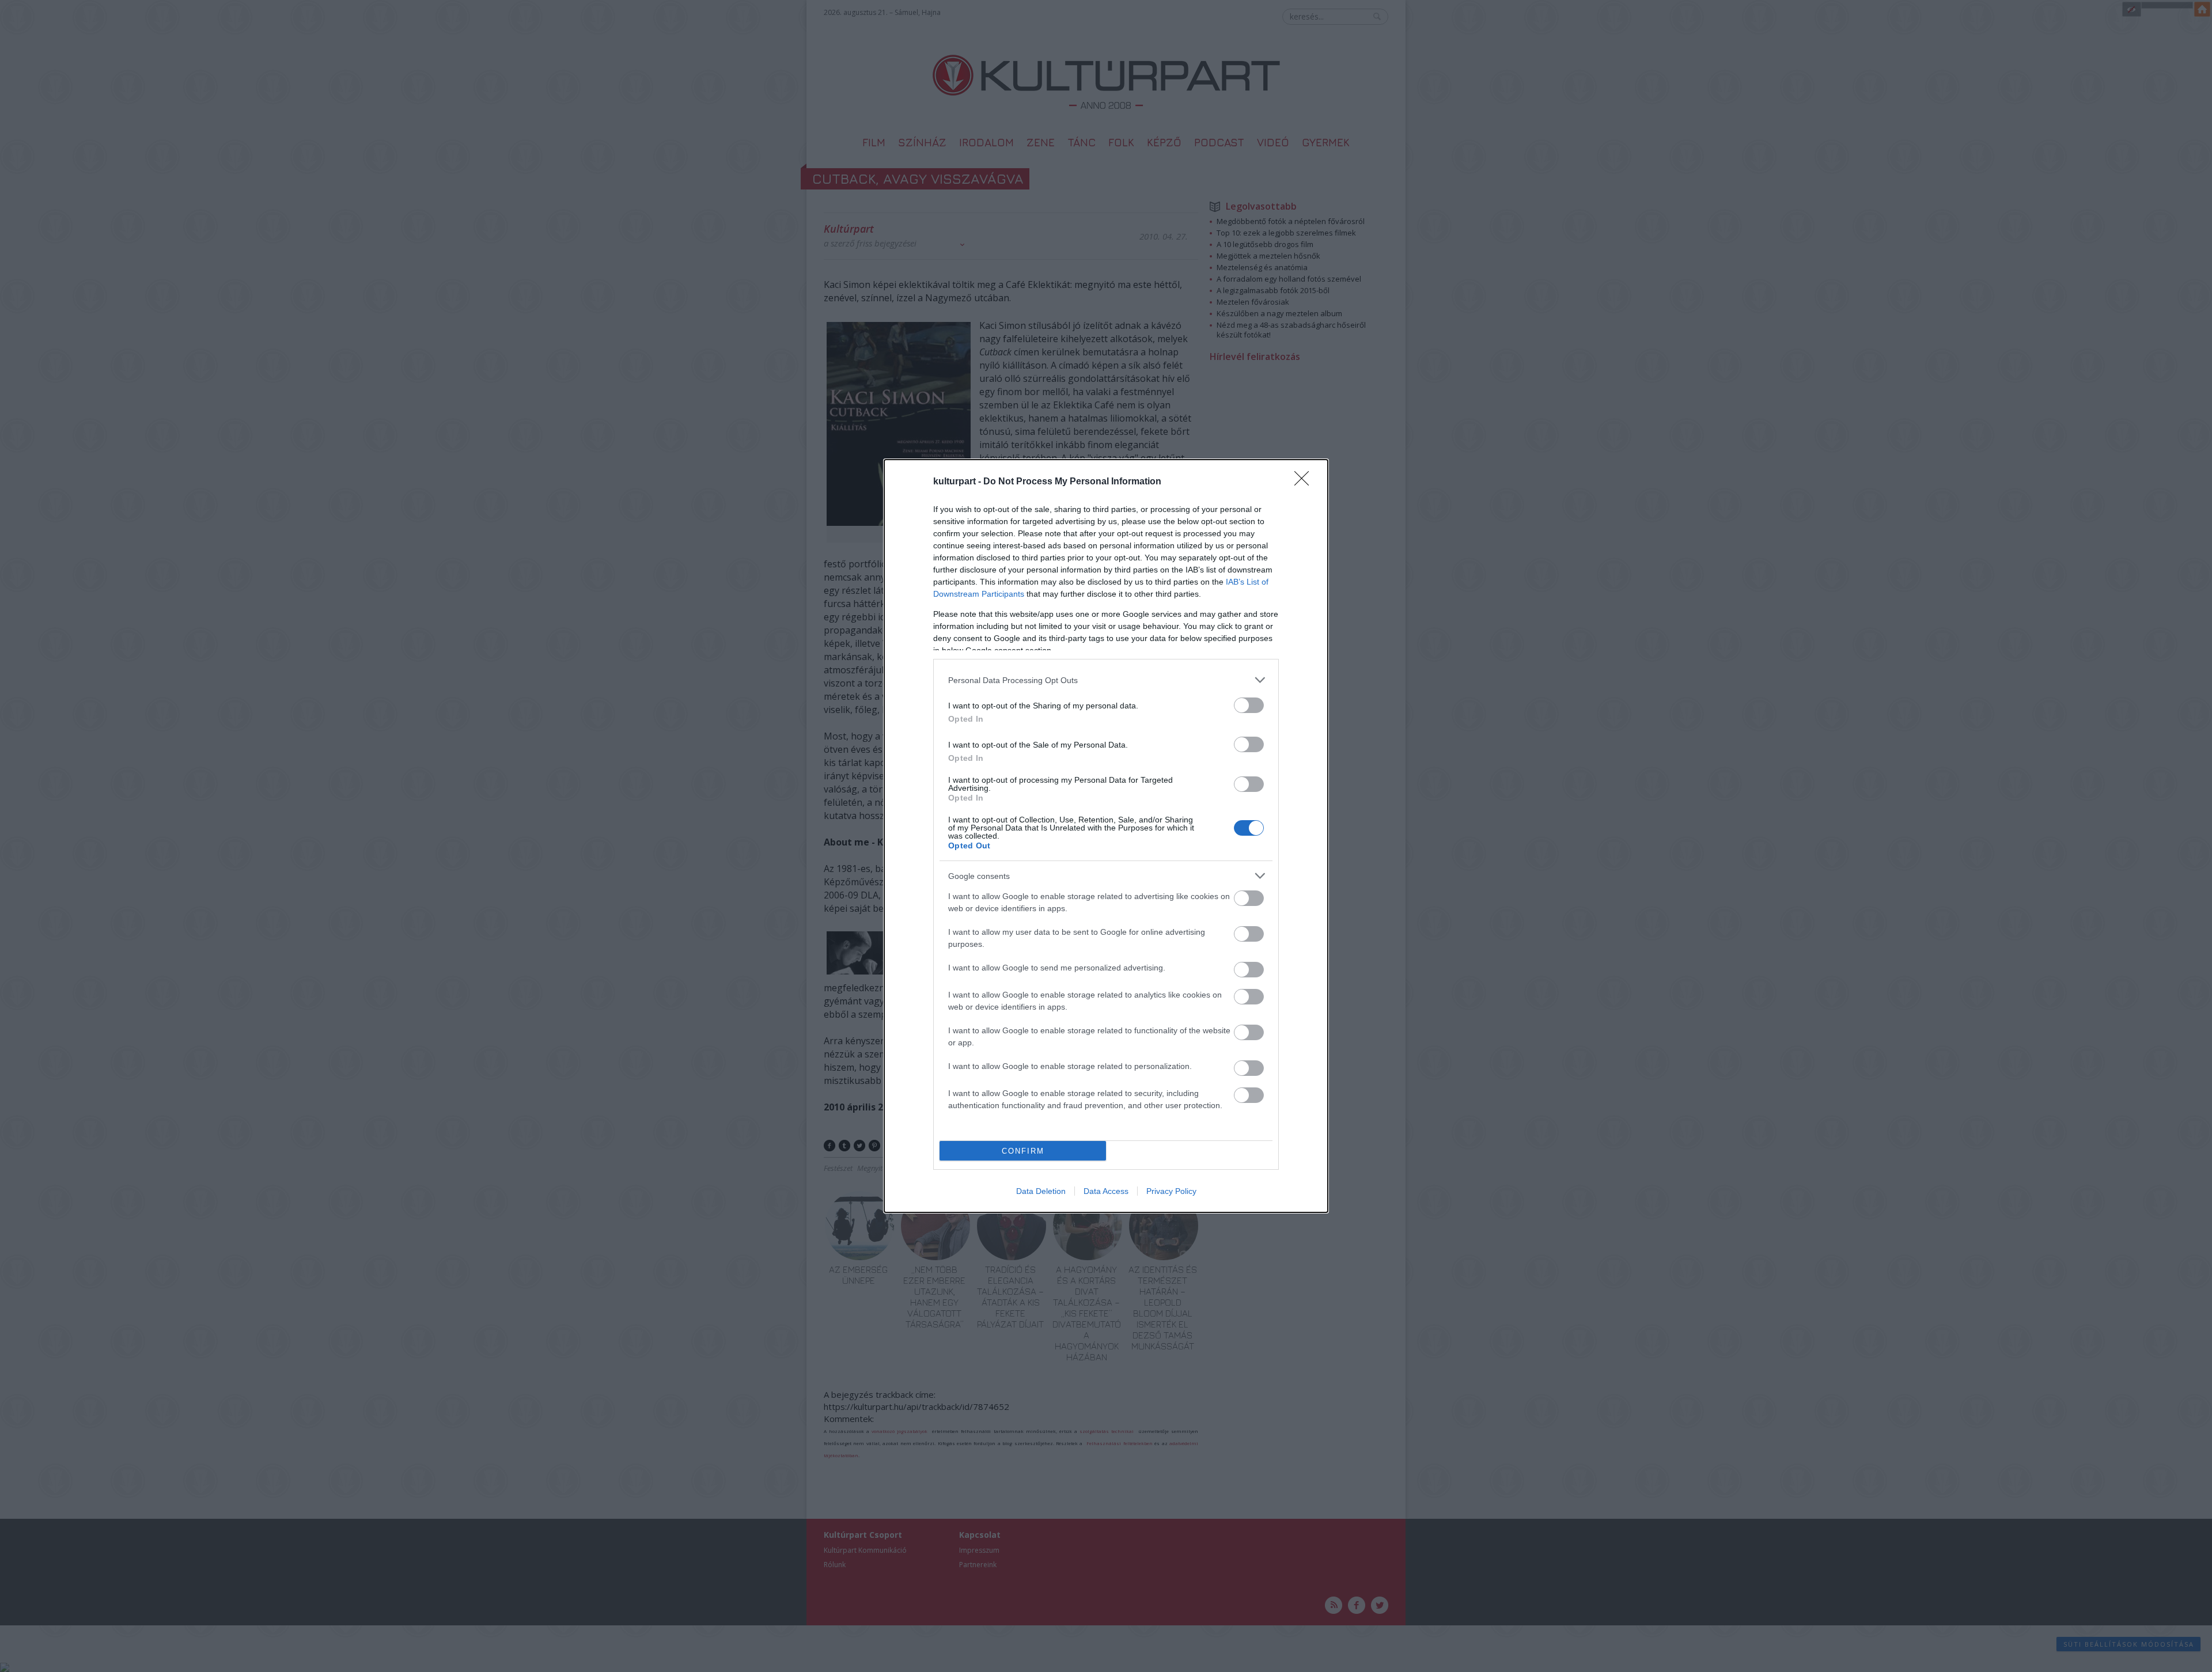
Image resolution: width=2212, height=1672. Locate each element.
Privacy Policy (1171, 1191)
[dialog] (1106, 836)
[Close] (1305, 482)
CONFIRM (1023, 1151)
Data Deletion (1041, 1191)
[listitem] (1106, 680)
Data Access (1106, 1191)
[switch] (1249, 705)
